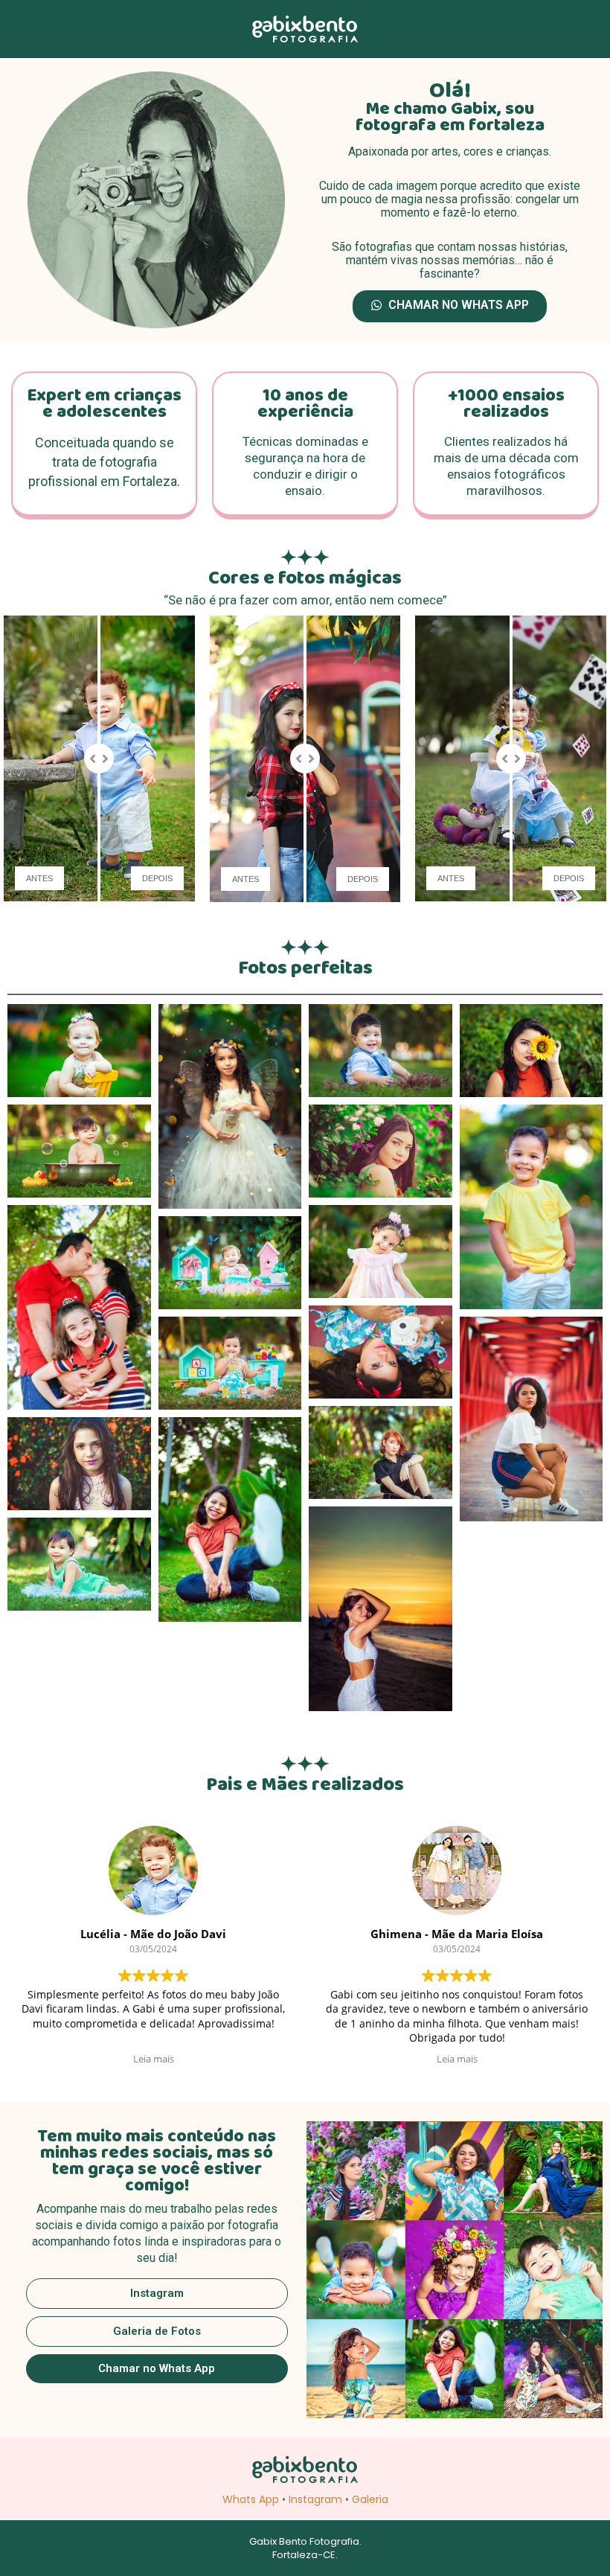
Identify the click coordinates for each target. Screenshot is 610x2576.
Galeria (370, 2499)
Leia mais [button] (154, 2059)
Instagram (315, 2499)
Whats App (251, 2499)
